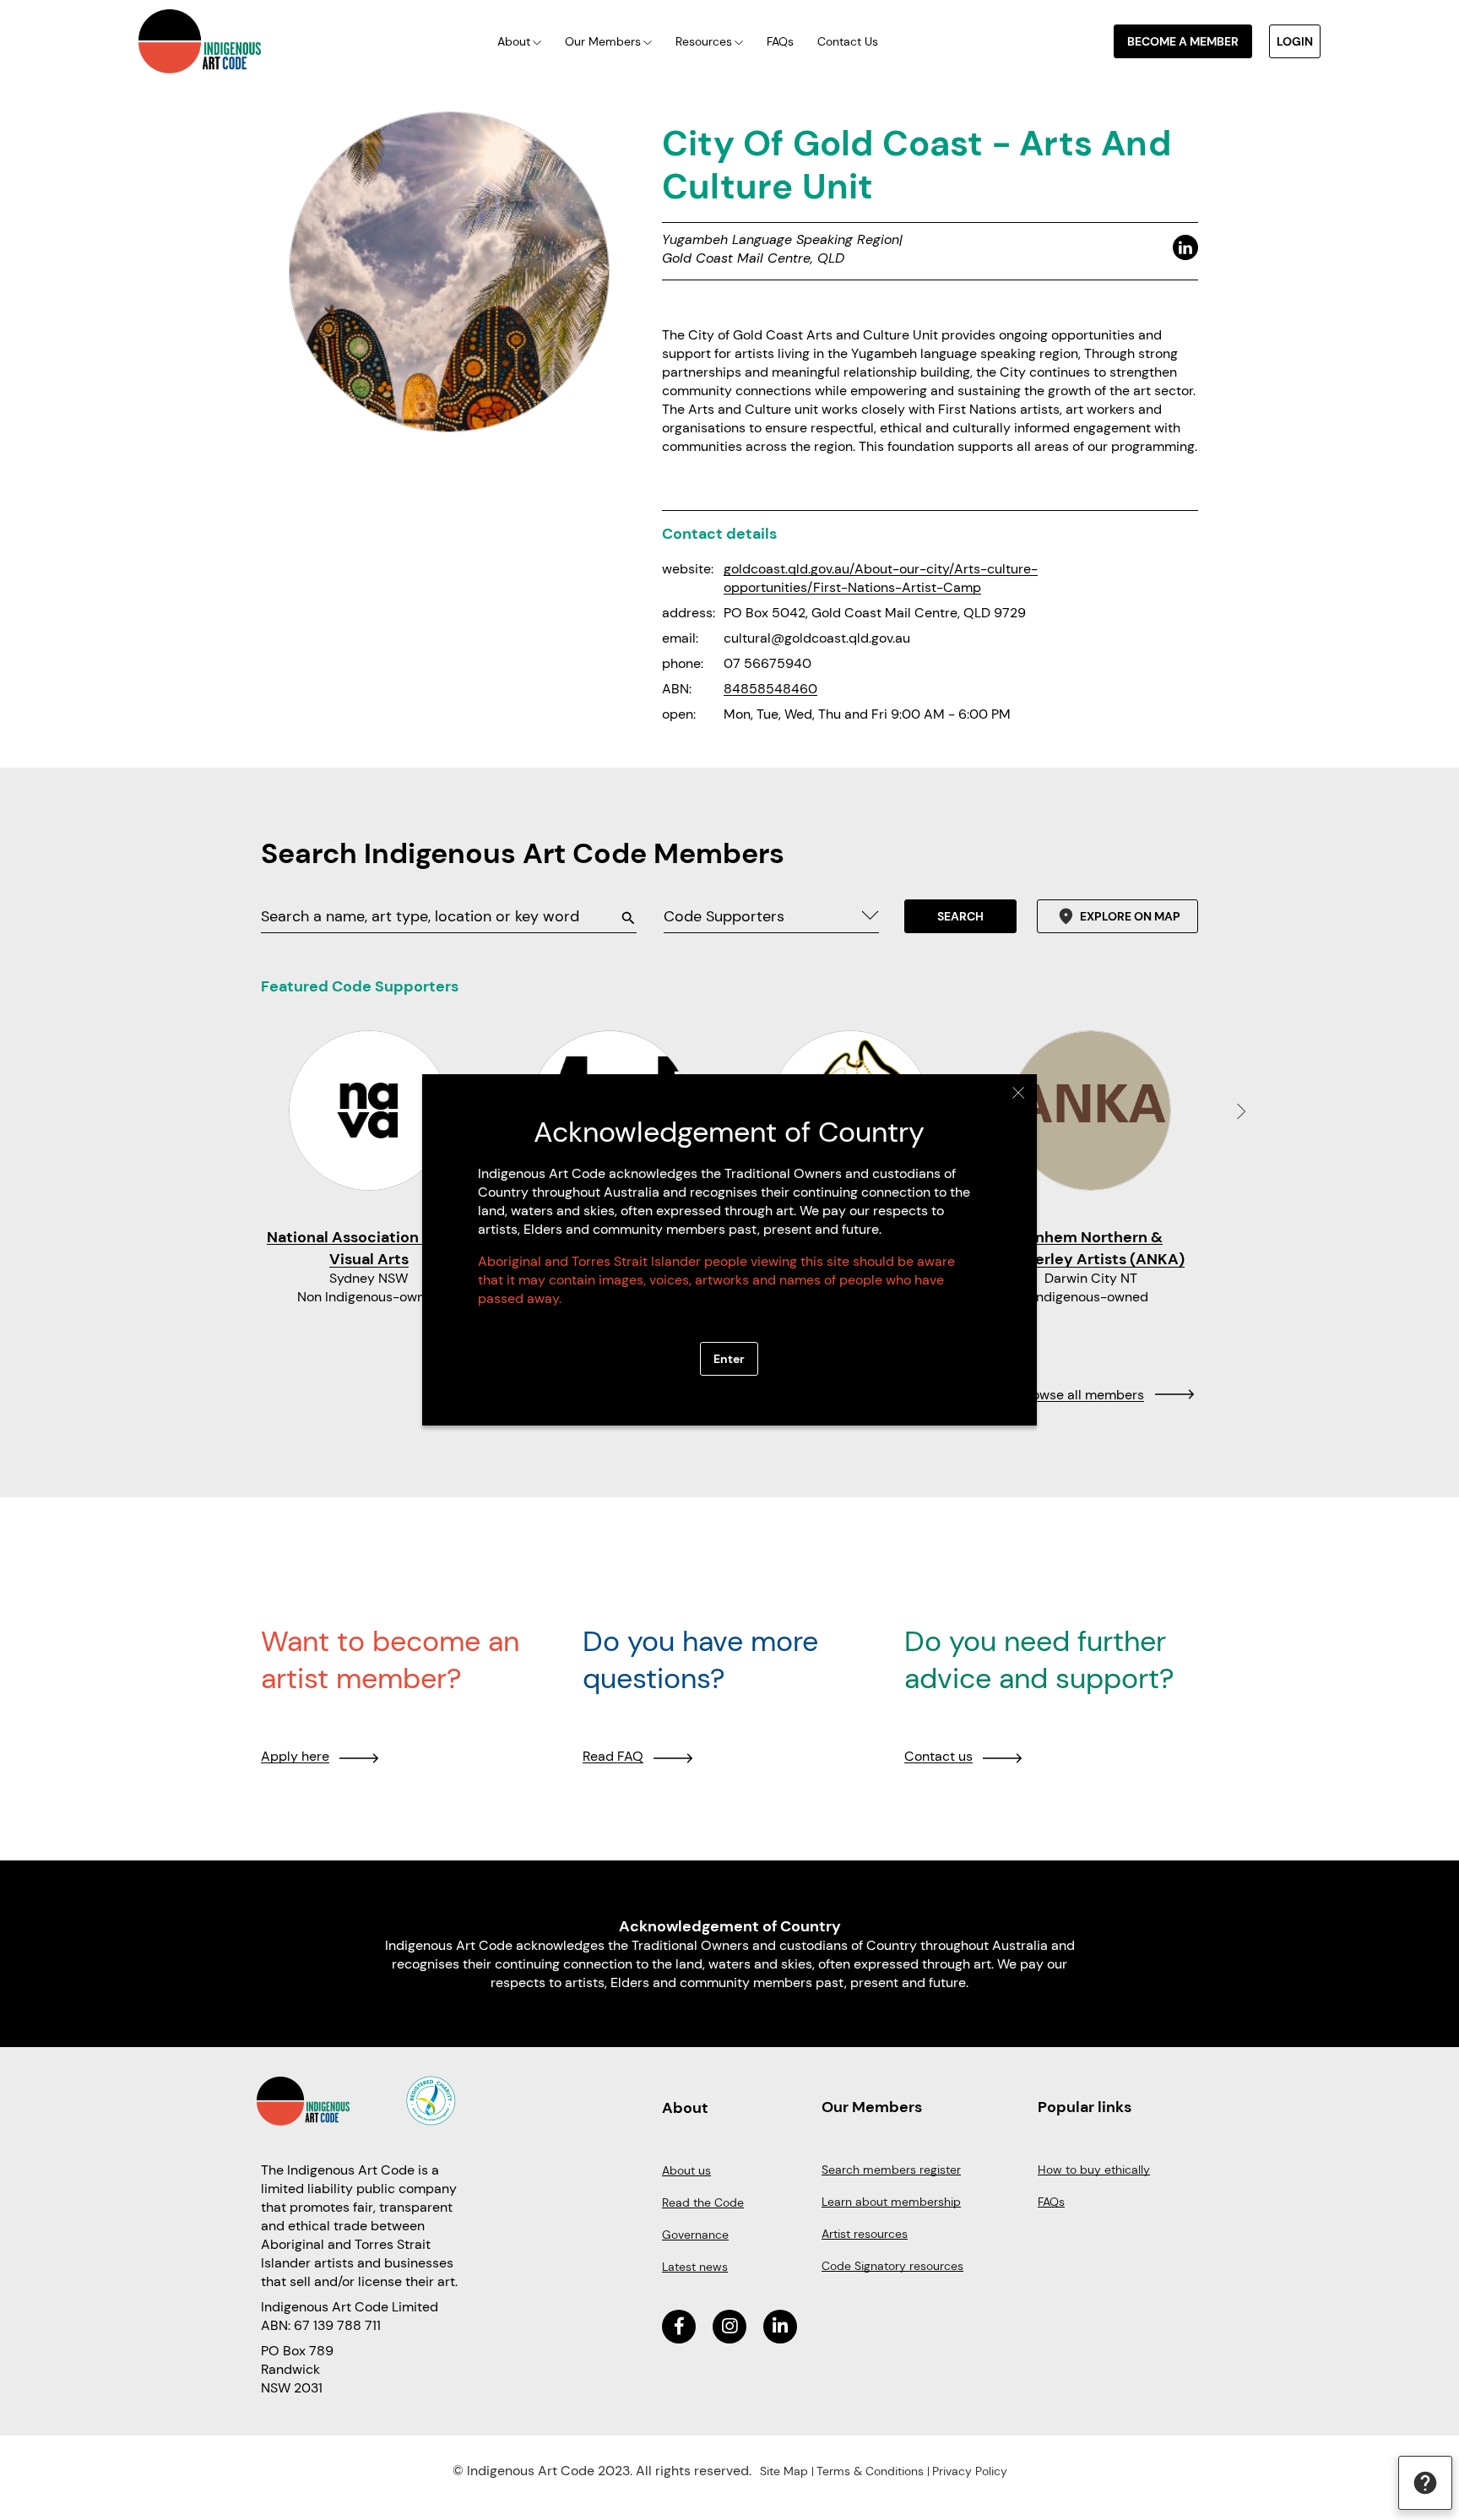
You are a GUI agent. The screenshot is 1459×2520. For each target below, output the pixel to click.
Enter (729, 1359)
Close (1019, 1093)
